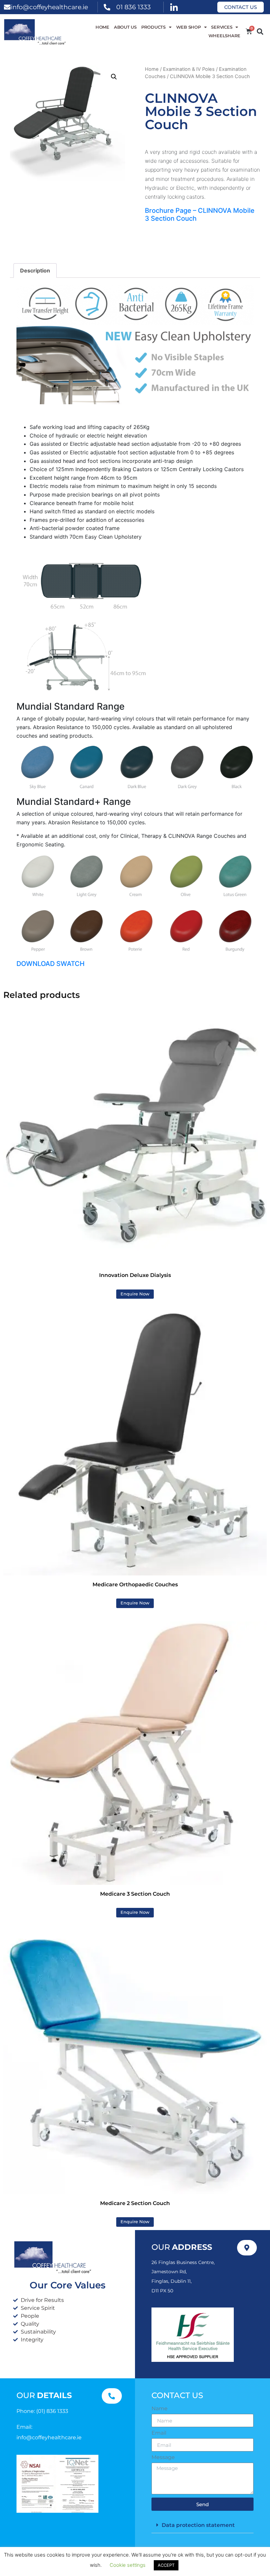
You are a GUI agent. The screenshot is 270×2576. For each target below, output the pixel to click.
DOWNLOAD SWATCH (51, 964)
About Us (125, 27)
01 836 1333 (134, 7)
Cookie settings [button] (128, 2565)
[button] (260, 32)
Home (102, 27)
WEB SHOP (189, 27)
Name (160, 2409)
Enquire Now (135, 1294)
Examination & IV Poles (189, 69)
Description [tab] (35, 270)
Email (159, 2433)
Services (222, 27)
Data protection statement (198, 2525)
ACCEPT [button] (166, 2565)
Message (163, 2457)
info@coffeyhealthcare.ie (49, 7)
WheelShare (225, 36)
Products (153, 27)
